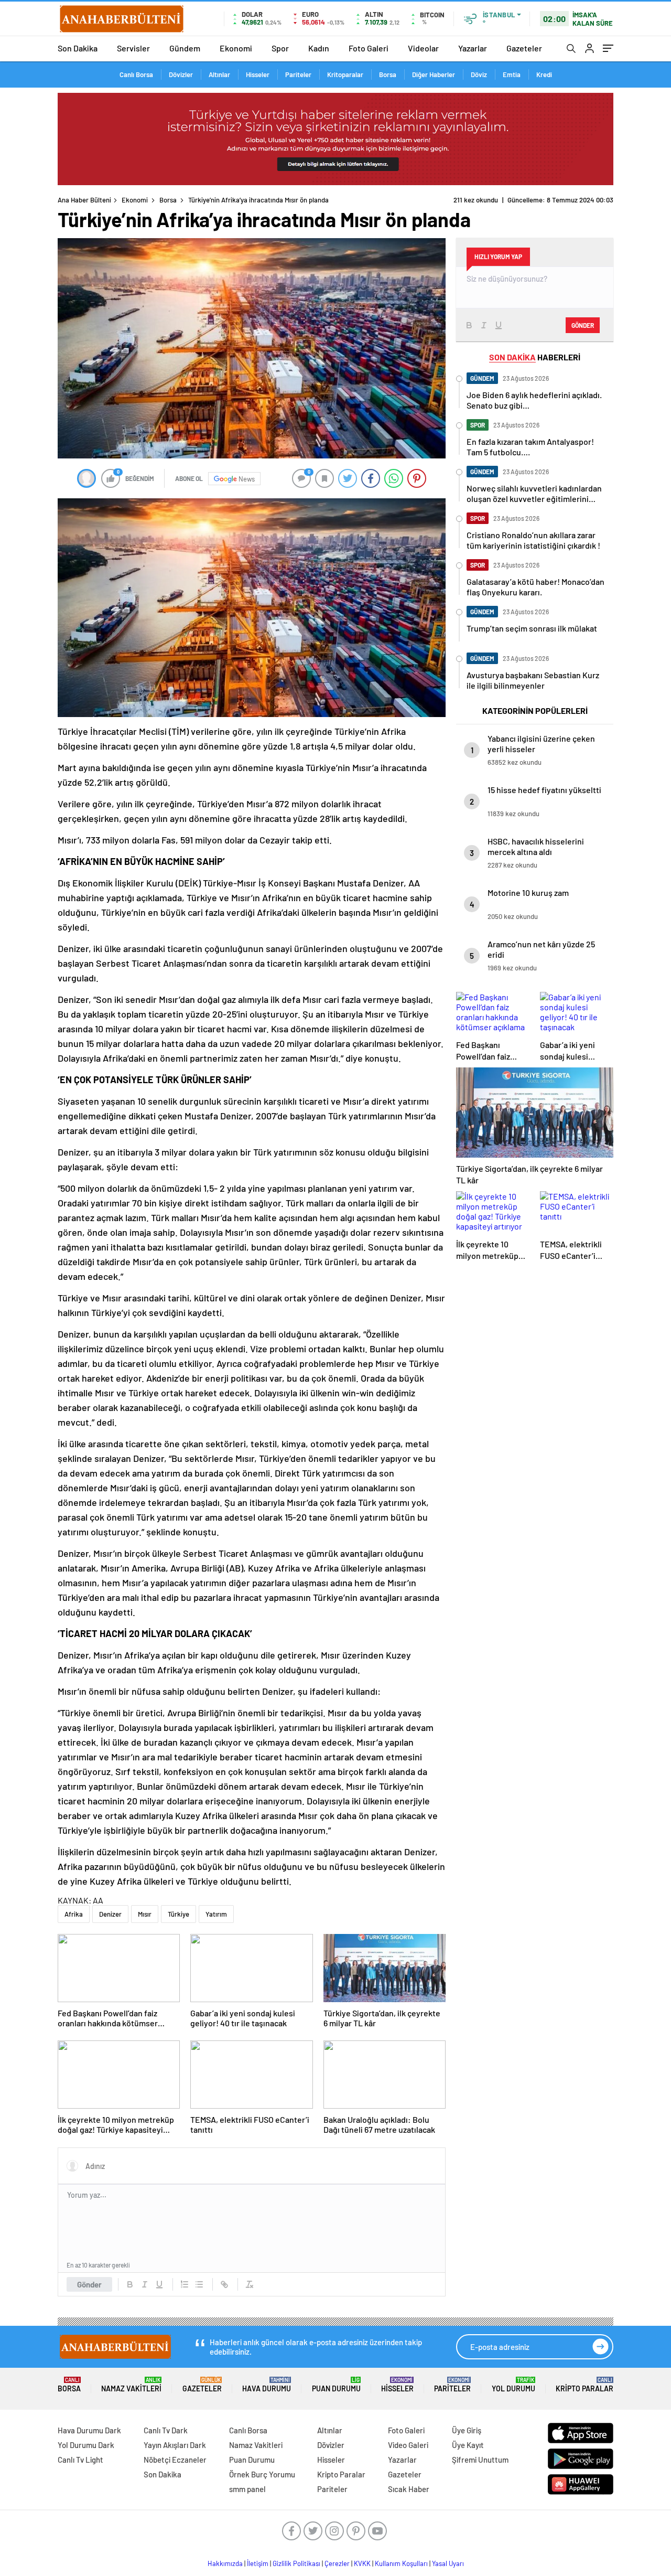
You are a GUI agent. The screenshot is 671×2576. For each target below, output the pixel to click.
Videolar (423, 48)
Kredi (544, 74)
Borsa (388, 74)
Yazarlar (473, 48)
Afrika (74, 1914)
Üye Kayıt (468, 2445)
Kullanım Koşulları (401, 2563)
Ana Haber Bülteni (84, 200)
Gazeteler (524, 48)
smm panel (247, 2489)
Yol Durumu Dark (86, 2445)
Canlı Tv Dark (166, 2430)
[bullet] (199, 2284)
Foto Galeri (369, 48)
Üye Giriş (467, 2430)
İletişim (258, 2563)
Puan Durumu (336, 2385)
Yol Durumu (513, 2385)
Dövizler (181, 74)
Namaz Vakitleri (131, 2385)
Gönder (89, 2284)
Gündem (185, 48)
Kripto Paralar (585, 2385)
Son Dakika (78, 48)
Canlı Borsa (136, 74)
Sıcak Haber (409, 2489)
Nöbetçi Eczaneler (175, 2460)
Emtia (512, 74)
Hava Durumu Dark (89, 2430)
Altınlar (219, 74)
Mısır (145, 1914)
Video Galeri (408, 2445)
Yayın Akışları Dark (175, 2445)
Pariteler (298, 74)
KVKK (362, 2563)
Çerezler (337, 2563)
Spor (280, 48)
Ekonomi (236, 48)
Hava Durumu (267, 2385)
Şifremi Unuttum (480, 2460)
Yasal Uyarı (448, 2563)
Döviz (479, 74)
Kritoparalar (345, 74)
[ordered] (185, 2284)
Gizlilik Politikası (296, 2563)
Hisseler (258, 74)
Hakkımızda (225, 2563)
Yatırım (216, 1914)
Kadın (319, 48)
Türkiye (178, 1914)
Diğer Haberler (434, 74)
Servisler (133, 48)
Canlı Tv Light (80, 2460)
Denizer (110, 1914)
